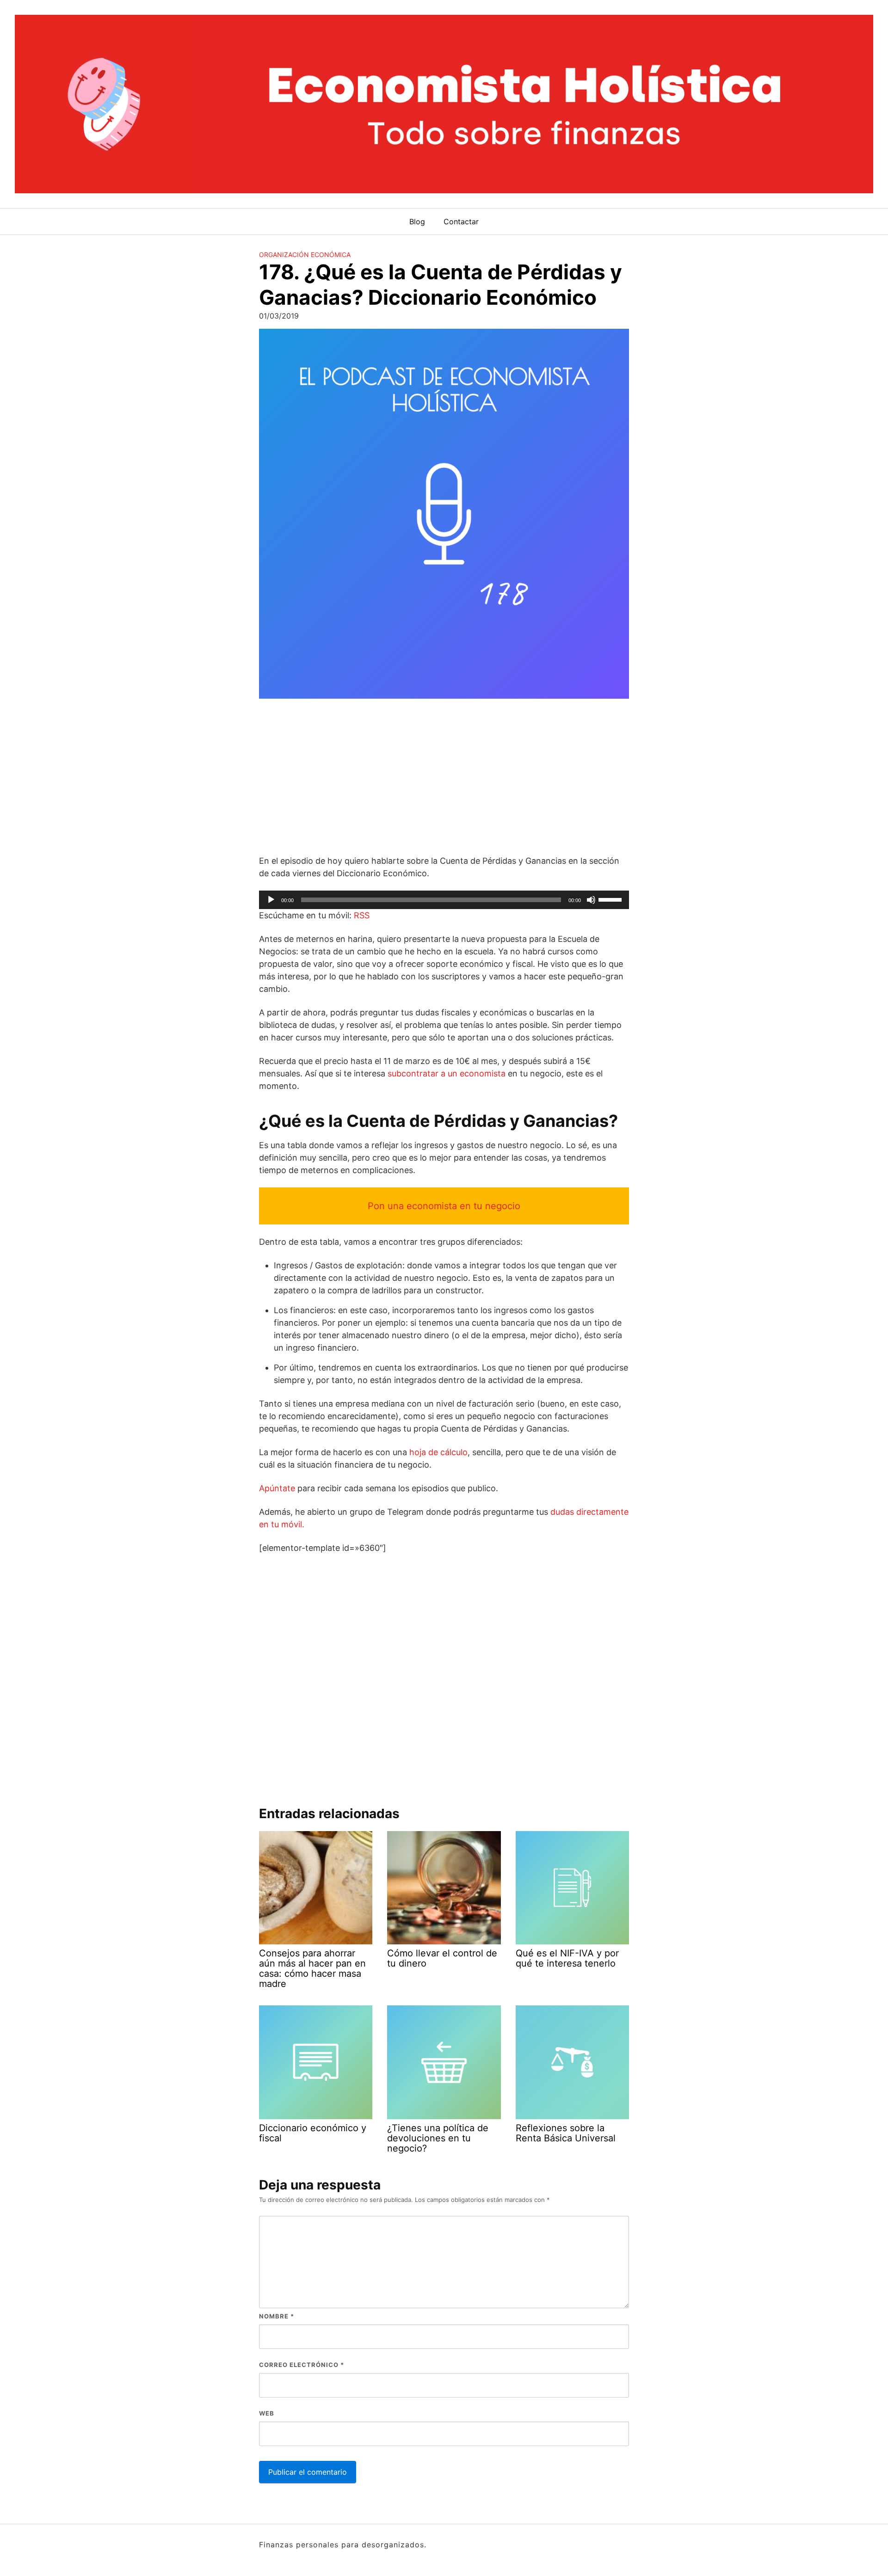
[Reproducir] (271, 900)
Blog (417, 221)
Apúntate (277, 1488)
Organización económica (305, 255)
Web (267, 2413)
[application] (444, 900)
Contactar (461, 221)
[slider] (611, 899)
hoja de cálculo (438, 1452)
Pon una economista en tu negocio (444, 1206)
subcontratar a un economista (447, 1073)
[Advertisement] (444, 778)
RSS (362, 915)
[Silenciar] (591, 900)
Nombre (277, 2316)
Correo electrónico (302, 2365)
